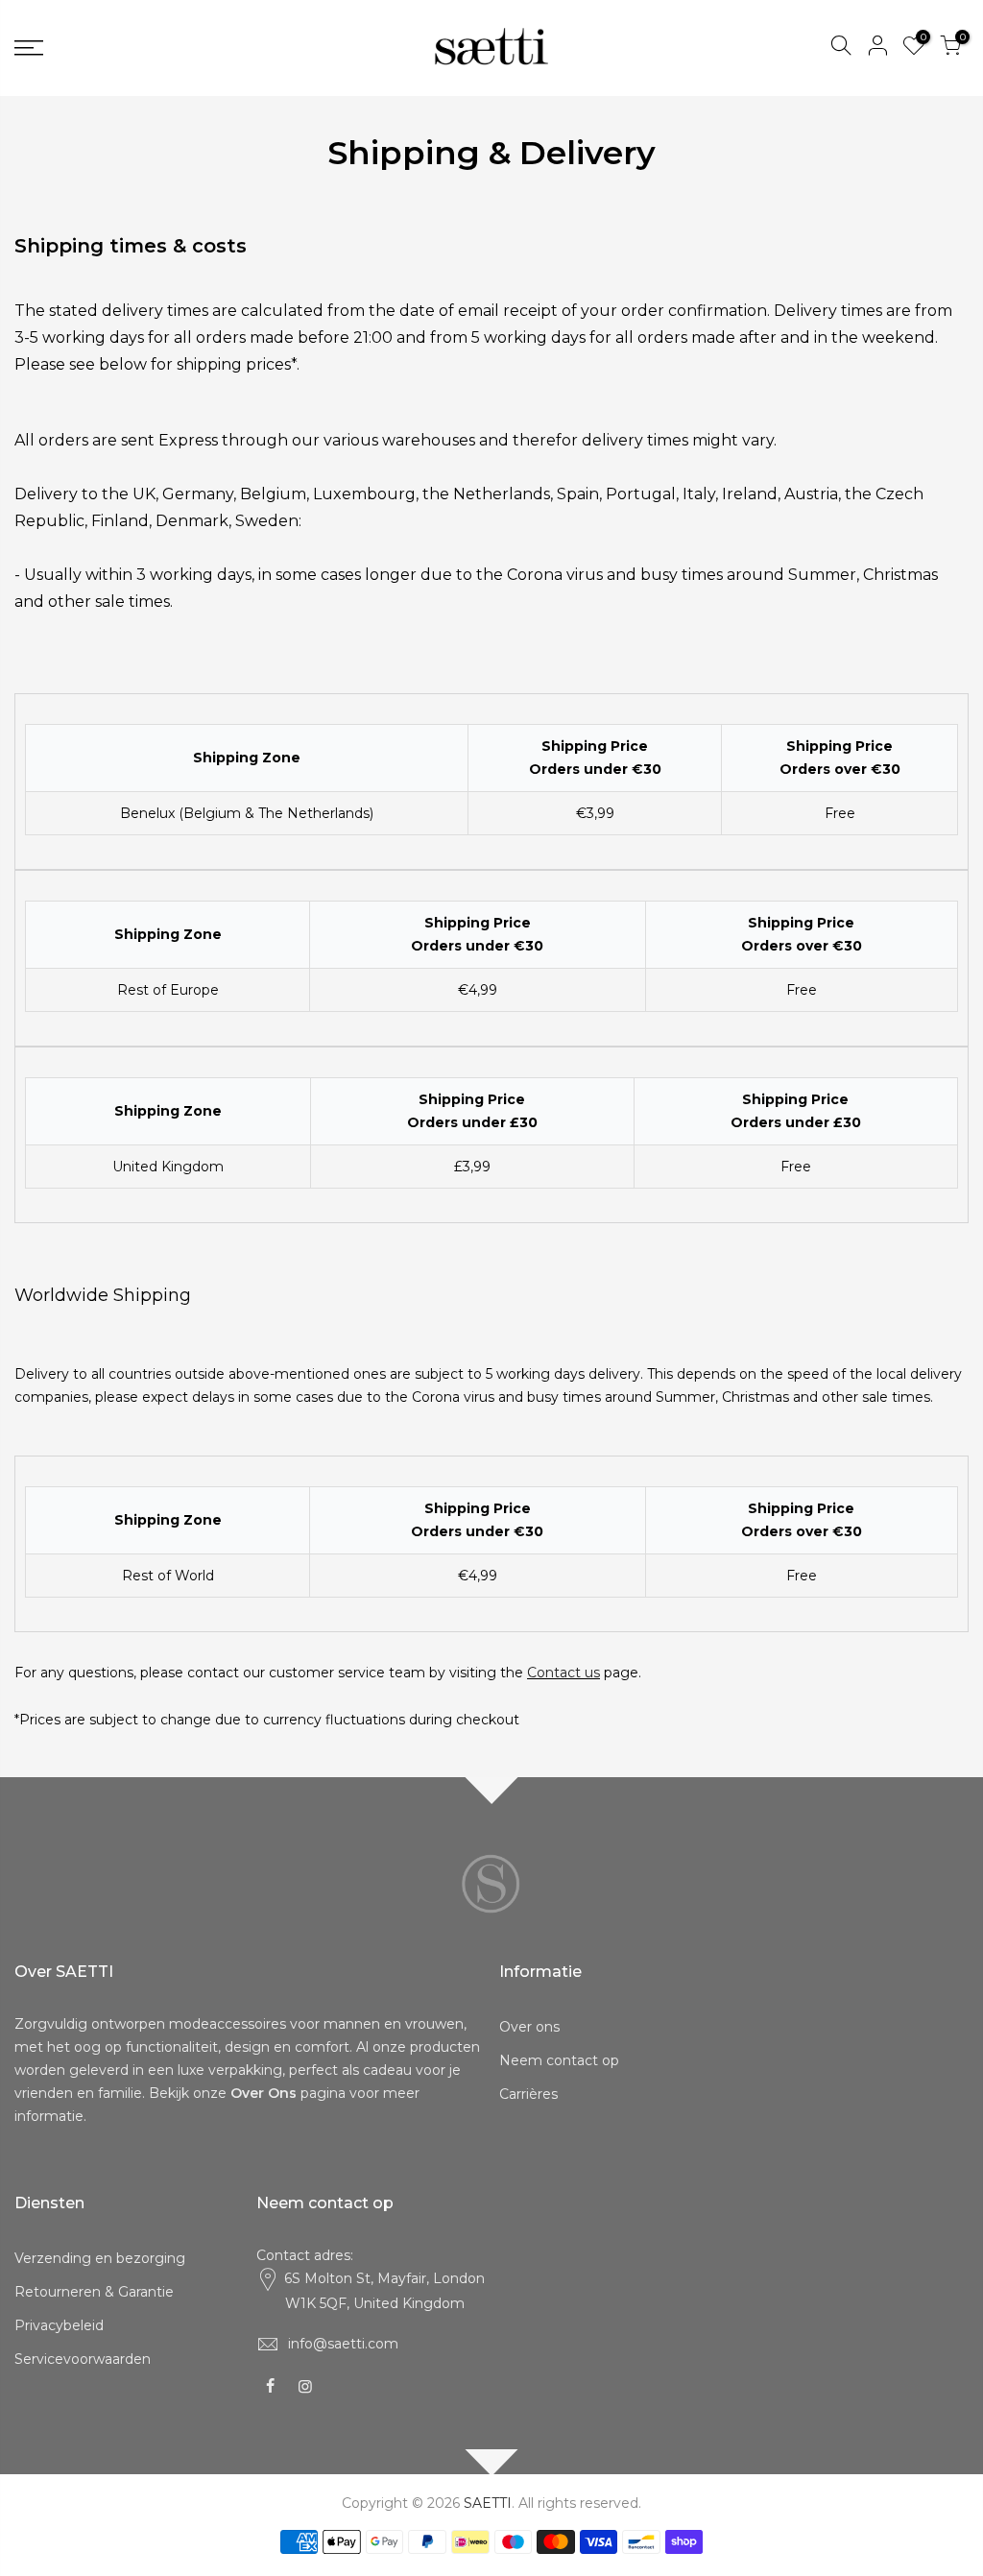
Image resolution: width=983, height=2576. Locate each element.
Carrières (528, 2094)
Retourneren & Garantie (94, 2292)
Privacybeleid (59, 2325)
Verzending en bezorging (100, 2258)
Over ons (529, 2027)
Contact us (563, 1673)
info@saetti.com (343, 2344)
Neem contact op (559, 2060)
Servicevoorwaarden (83, 2359)
